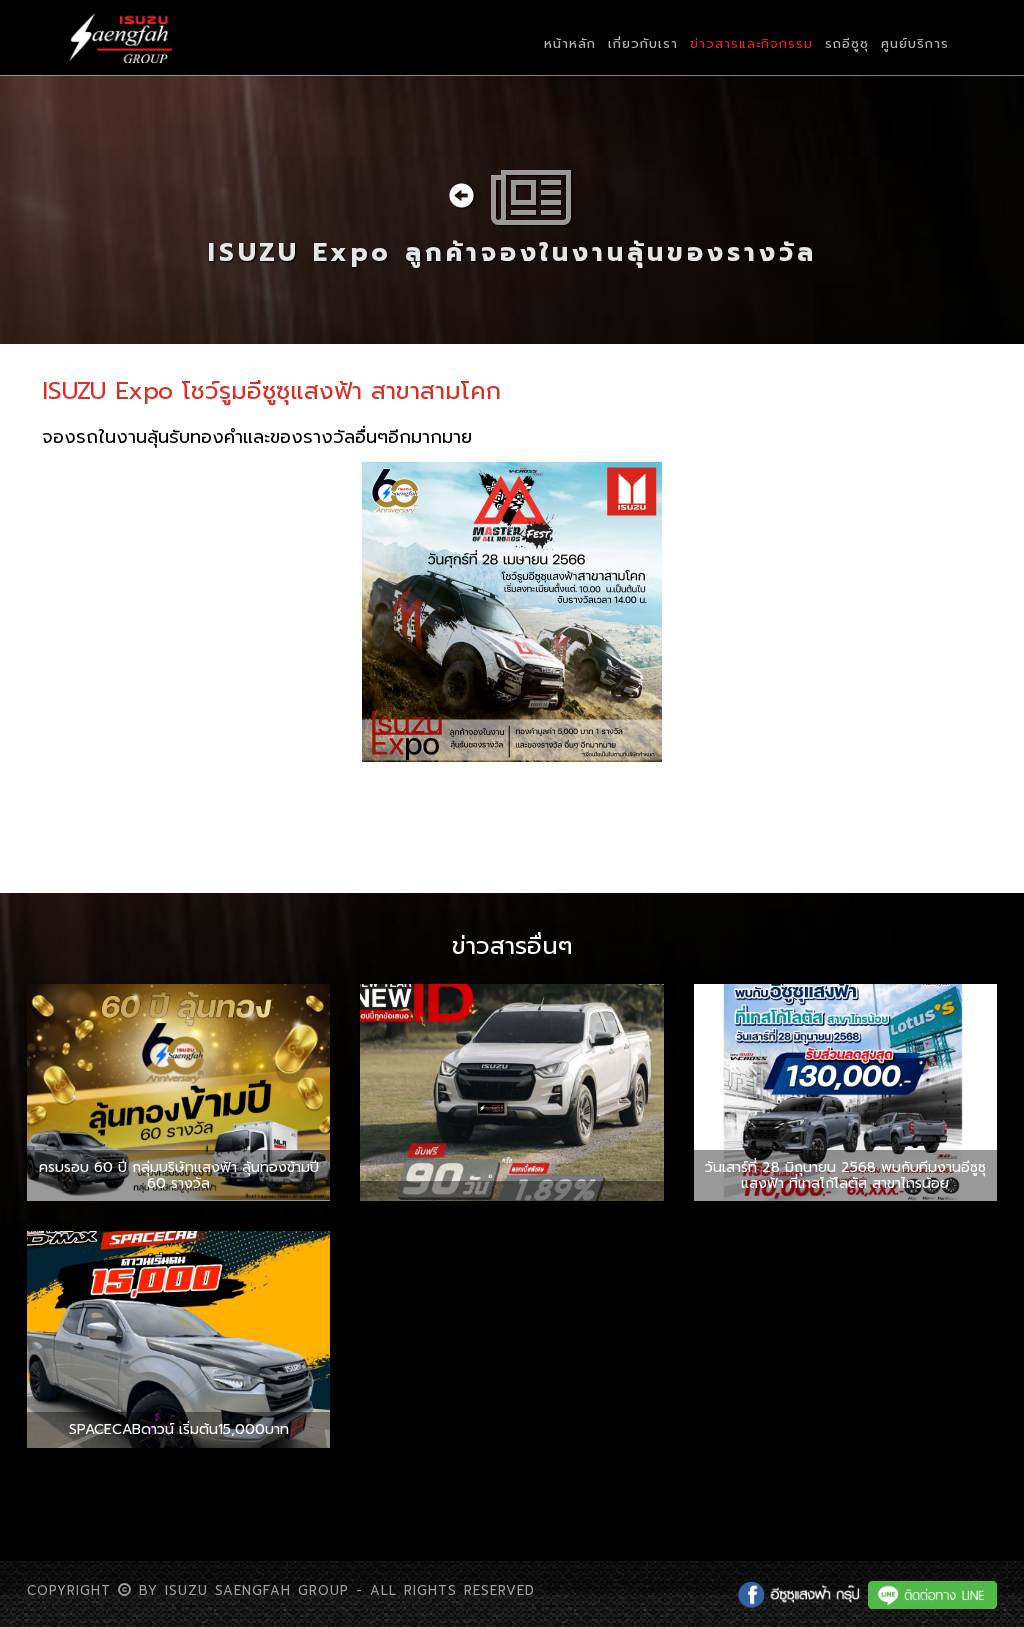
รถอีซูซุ (847, 43)
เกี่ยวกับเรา (643, 43)
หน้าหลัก (570, 43)
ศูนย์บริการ (915, 43)
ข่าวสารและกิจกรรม (751, 43)
